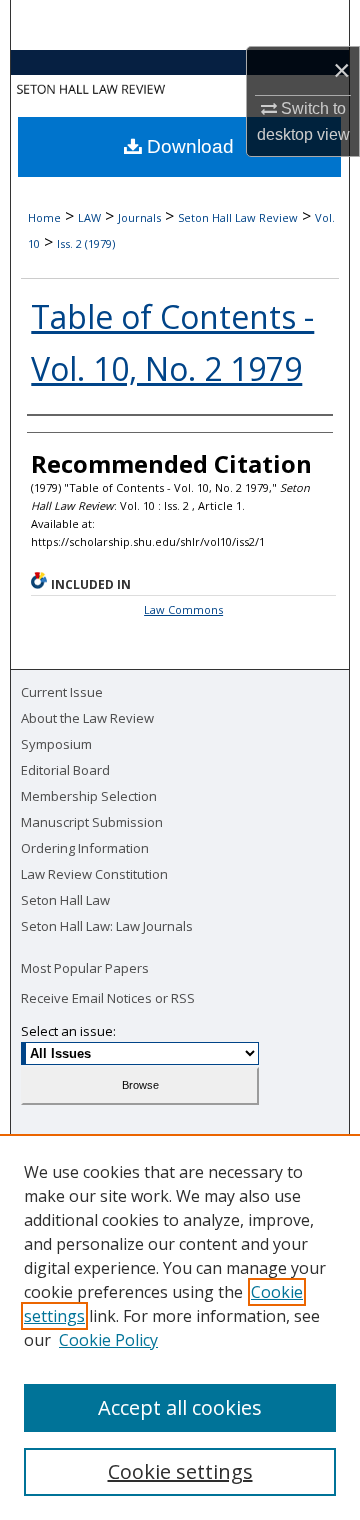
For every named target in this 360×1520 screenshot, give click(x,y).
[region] (180, 1327)
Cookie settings (180, 1471)
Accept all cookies (180, 1407)
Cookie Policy (108, 1340)
